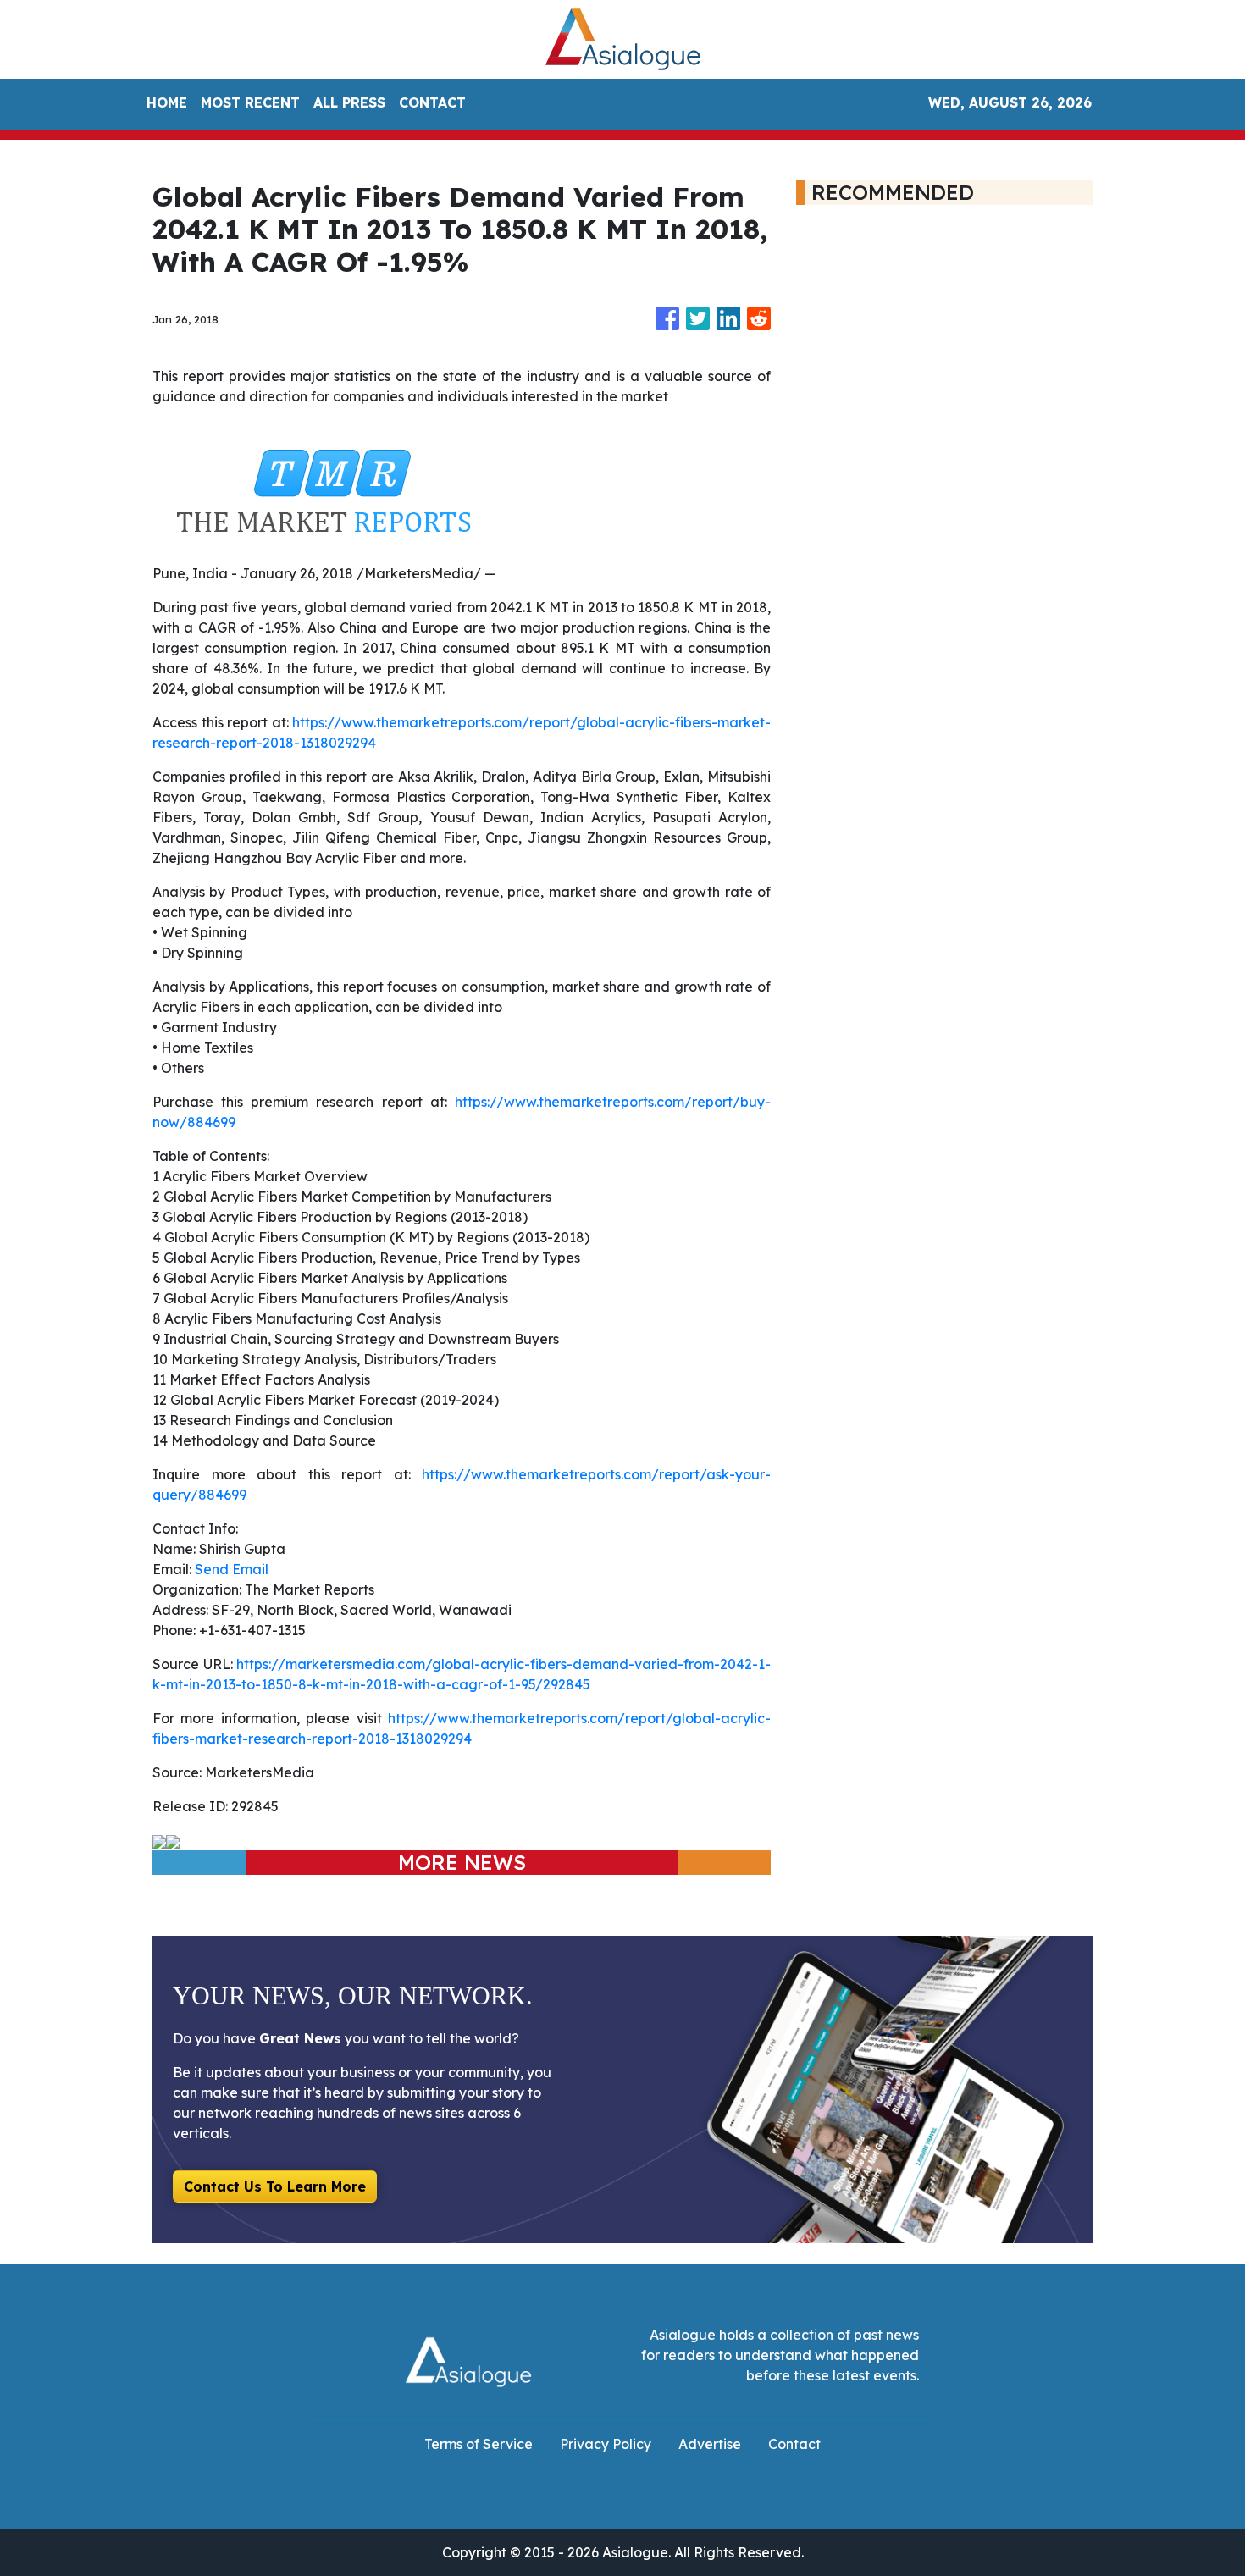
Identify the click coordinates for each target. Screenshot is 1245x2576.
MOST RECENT (250, 102)
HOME (167, 102)
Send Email (232, 1569)
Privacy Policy (606, 2444)
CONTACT (432, 102)
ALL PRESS (349, 102)
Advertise (710, 2444)
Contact (794, 2444)
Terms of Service (479, 2444)
